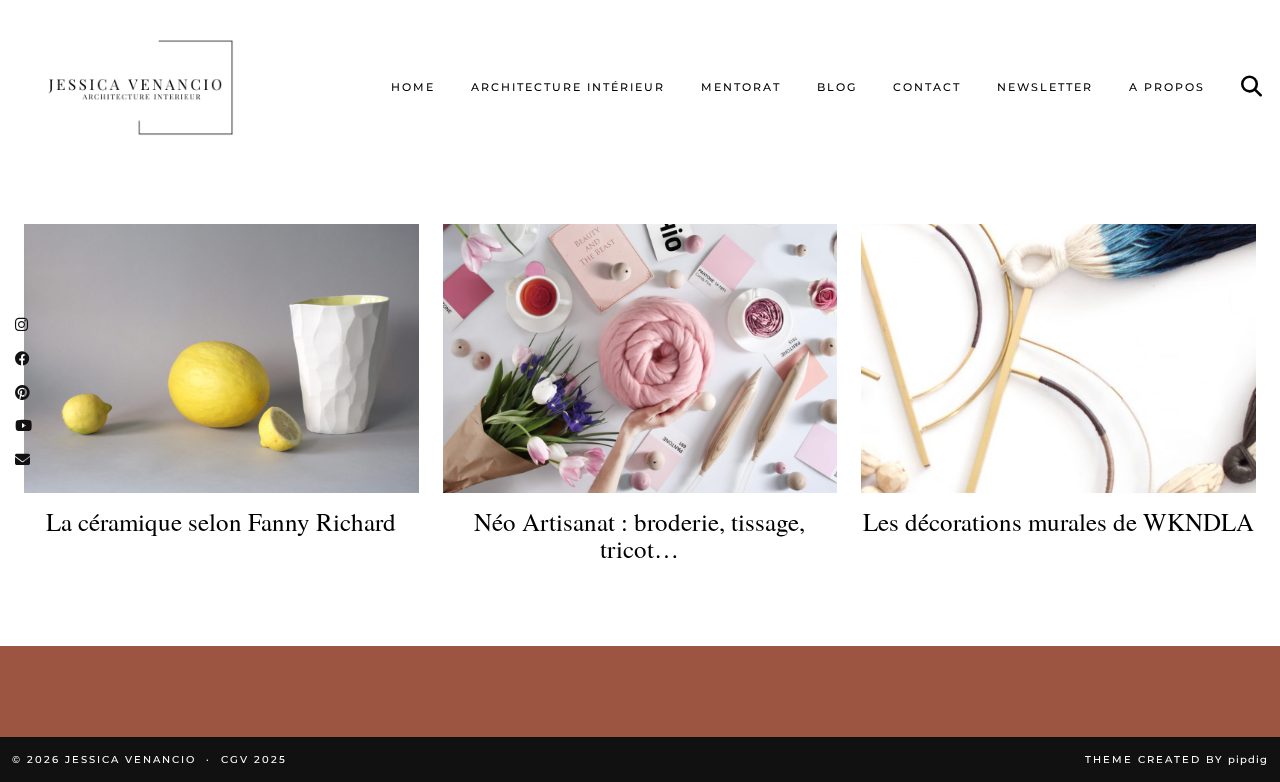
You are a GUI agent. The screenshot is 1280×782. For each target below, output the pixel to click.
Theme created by (1176, 759)
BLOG (837, 87)
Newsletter (1045, 87)
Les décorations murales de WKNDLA (1058, 522)
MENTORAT (741, 87)
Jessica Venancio (130, 759)
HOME (413, 87)
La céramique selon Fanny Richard (221, 522)
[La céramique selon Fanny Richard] (221, 358)
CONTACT (927, 87)
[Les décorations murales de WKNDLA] (1058, 358)
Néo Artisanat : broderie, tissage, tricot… (639, 535)
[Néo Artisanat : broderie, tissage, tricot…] (640, 358)
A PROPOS (1167, 87)
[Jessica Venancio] (165, 87)
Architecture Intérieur (568, 87)
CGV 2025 (254, 759)
